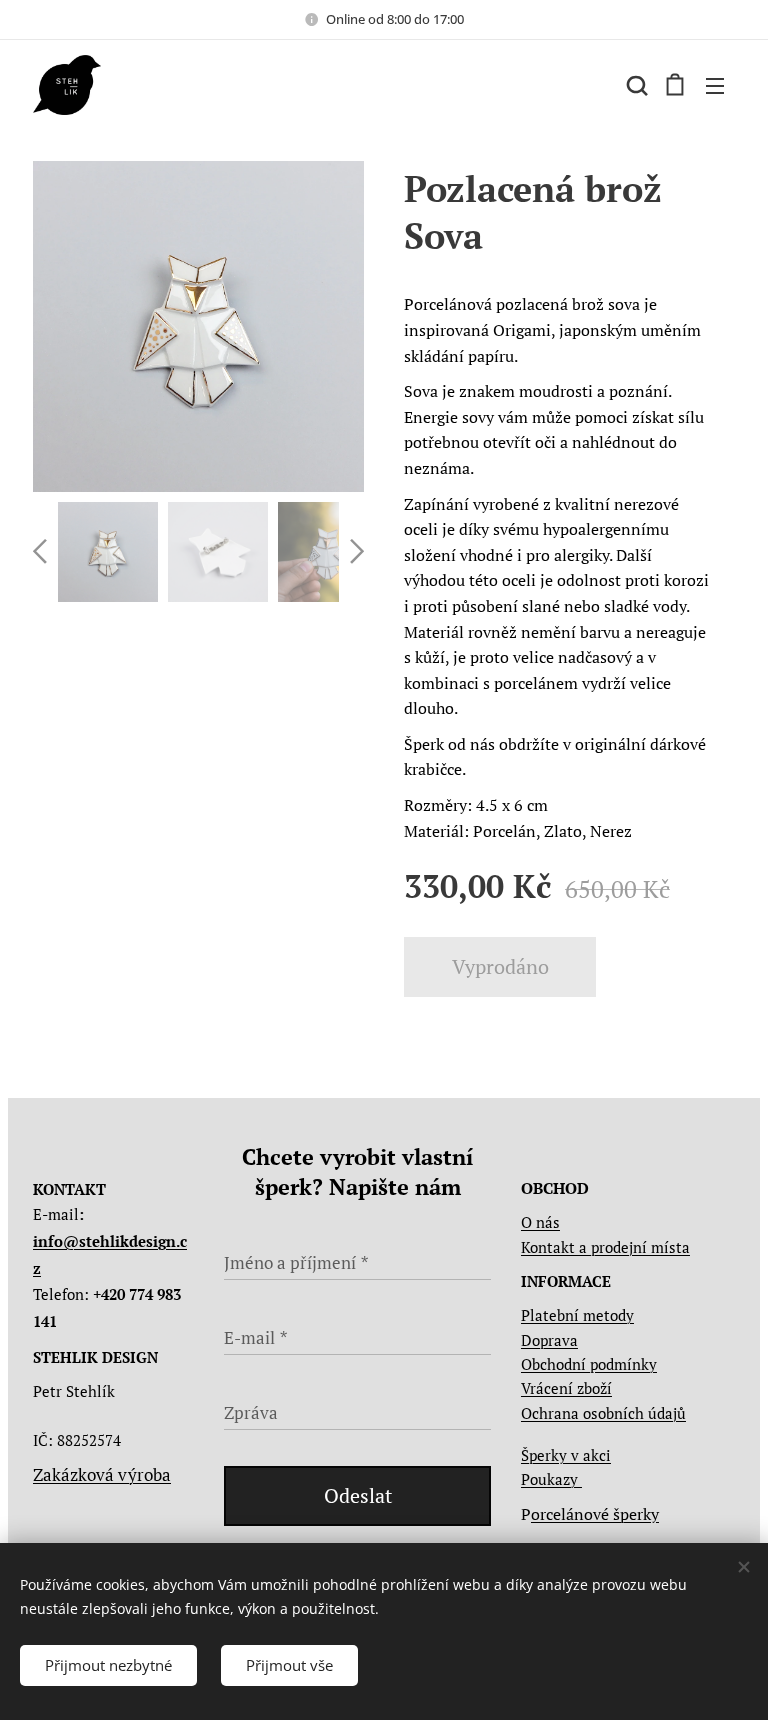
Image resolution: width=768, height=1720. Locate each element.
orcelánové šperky (595, 1514)
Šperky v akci (566, 1455)
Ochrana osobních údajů (603, 1413)
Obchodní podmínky (589, 1364)
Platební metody (577, 1315)
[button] (635, 85)
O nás (540, 1222)
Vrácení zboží (566, 1388)
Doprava (549, 1340)
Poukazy (551, 1479)
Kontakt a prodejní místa (605, 1247)
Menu (715, 85)
